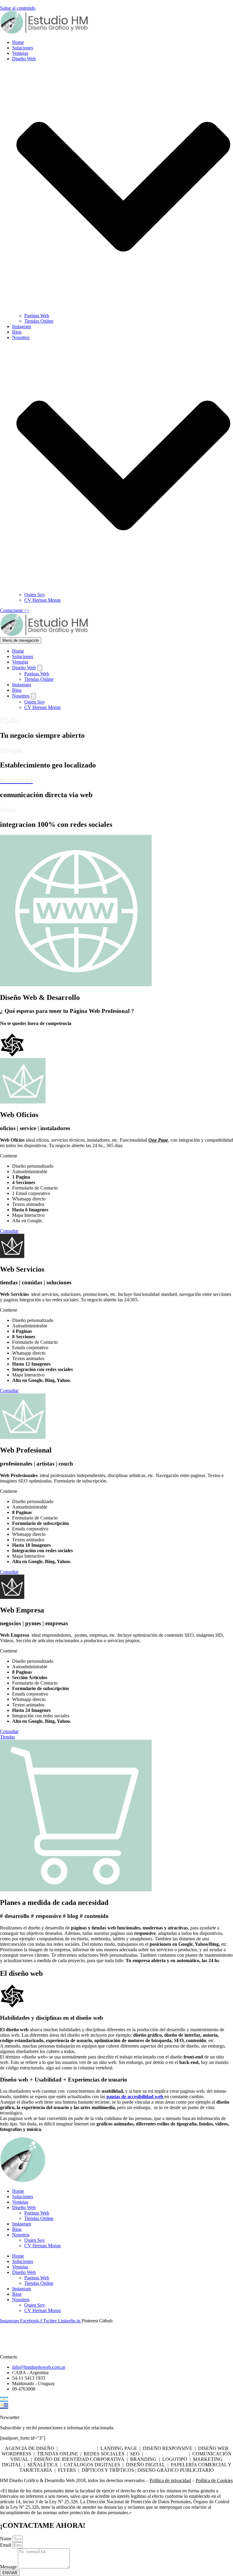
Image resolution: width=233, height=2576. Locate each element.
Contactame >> (15, 610)
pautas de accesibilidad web (135, 2097)
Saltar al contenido (18, 8)
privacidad (180, 2480)
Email (6, 2545)
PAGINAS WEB (77, 2448)
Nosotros (21, 2235)
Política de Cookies (214, 2480)
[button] (123, 187)
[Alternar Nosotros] (33, 696)
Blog (17, 332)
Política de (160, 2480)
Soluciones (23, 48)
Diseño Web (24, 2207)
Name (6, 2539)
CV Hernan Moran (42, 600)
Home (18, 42)
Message (9, 2567)
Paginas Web (37, 316)
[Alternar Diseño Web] (40, 668)
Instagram (22, 326)
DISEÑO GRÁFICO (166, 2454)
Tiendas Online (39, 321)
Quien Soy (35, 595)
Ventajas (20, 53)
